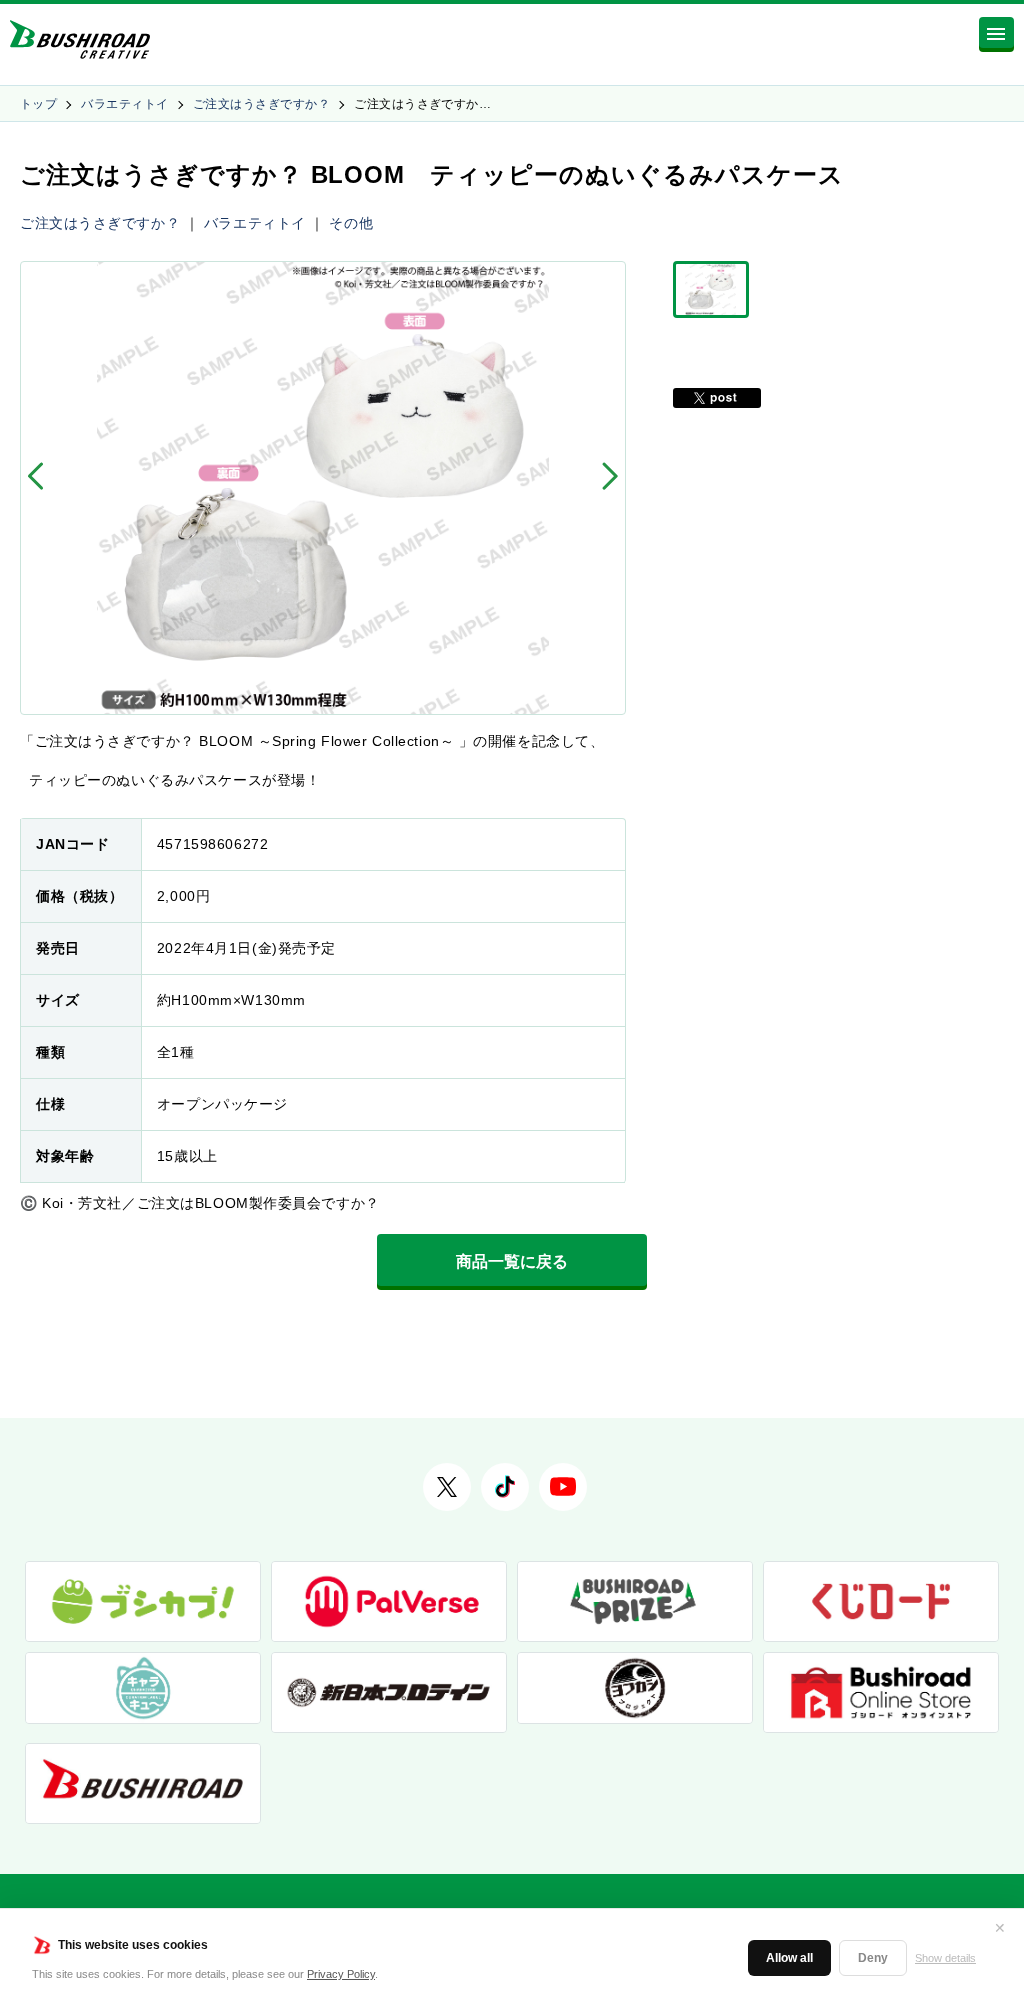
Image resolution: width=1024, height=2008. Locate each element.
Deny (873, 1958)
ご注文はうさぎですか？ (261, 104)
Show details (945, 1958)
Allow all (789, 1958)
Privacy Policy (341, 1974)
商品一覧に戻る (512, 1261)
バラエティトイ (124, 104)
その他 (351, 223)
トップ (38, 104)
